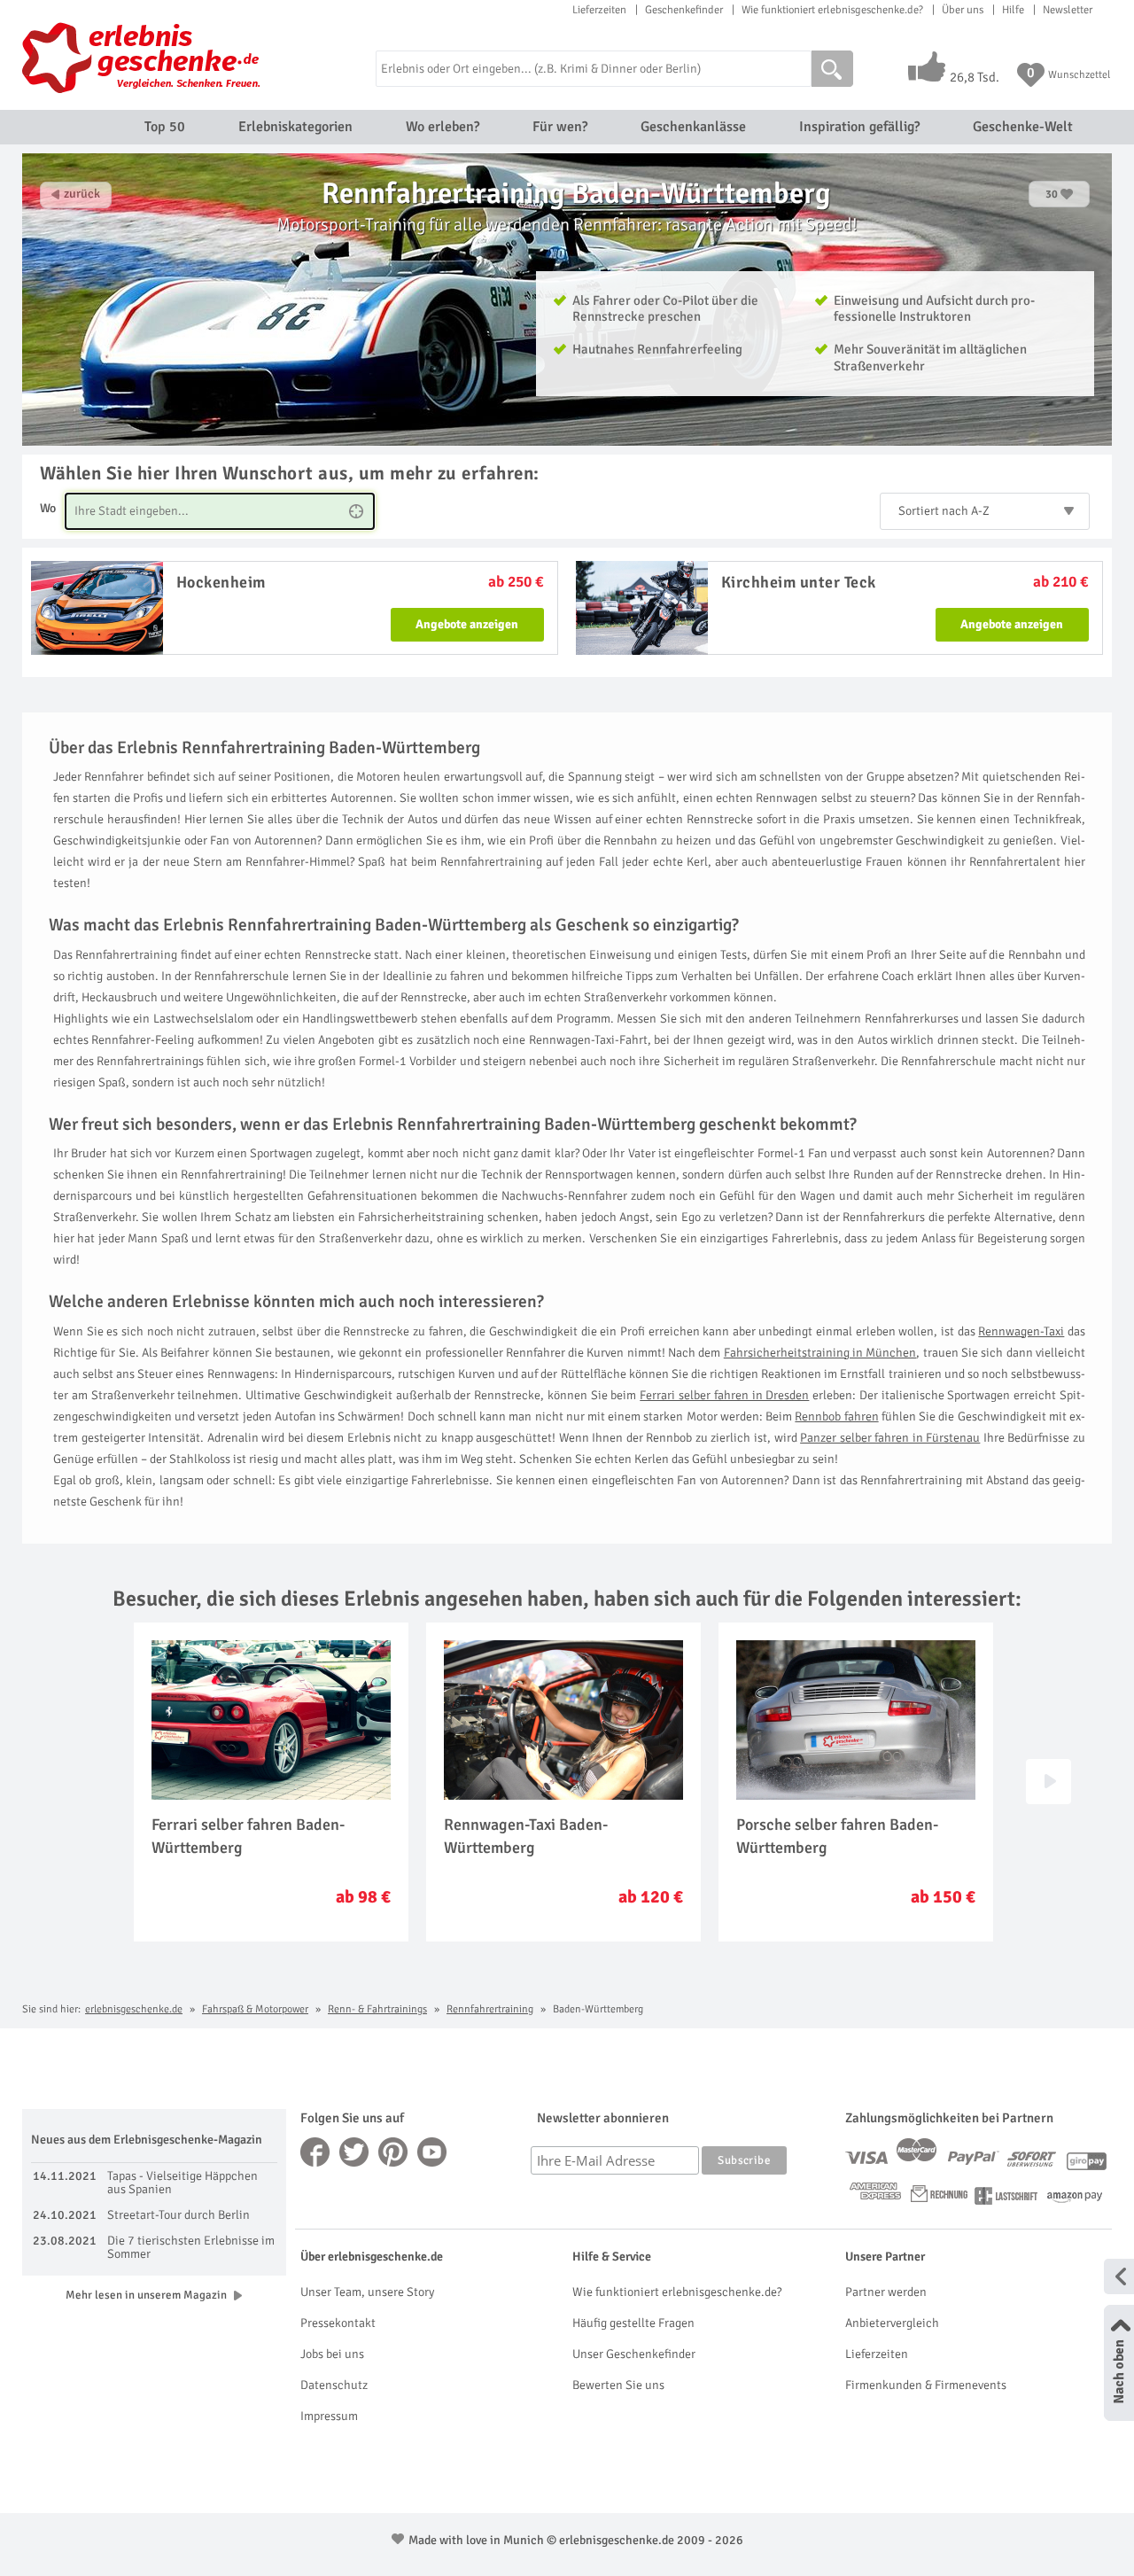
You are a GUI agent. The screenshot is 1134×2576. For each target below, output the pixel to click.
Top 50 (165, 127)
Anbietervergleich (892, 2323)
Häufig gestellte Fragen (633, 2323)
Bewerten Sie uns (618, 2385)
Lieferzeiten (599, 10)
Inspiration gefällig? (859, 127)
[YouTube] (432, 2152)
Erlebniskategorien (295, 127)
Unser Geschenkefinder (634, 2354)
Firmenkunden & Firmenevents (926, 2385)
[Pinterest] (393, 2152)
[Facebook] (315, 2152)
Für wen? (560, 127)
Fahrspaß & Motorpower (255, 2009)
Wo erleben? (443, 127)
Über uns (963, 10)
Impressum (329, 2416)
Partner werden (886, 2292)
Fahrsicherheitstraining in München (820, 1353)
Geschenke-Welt (1023, 127)
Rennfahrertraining (490, 2009)
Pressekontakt (338, 2323)
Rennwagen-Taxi (1021, 1331)
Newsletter (1068, 10)
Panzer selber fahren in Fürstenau (890, 1438)
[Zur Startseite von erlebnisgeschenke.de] (144, 58)
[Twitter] (354, 2152)
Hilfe (1013, 10)
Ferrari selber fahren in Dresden (724, 1395)
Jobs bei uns (332, 2354)
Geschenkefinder (684, 10)
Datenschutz (334, 2385)
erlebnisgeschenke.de (134, 2009)
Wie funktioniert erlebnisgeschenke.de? (832, 10)
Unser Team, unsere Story (367, 2292)
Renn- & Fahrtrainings (377, 2009)
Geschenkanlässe (693, 127)
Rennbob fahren (836, 1416)
